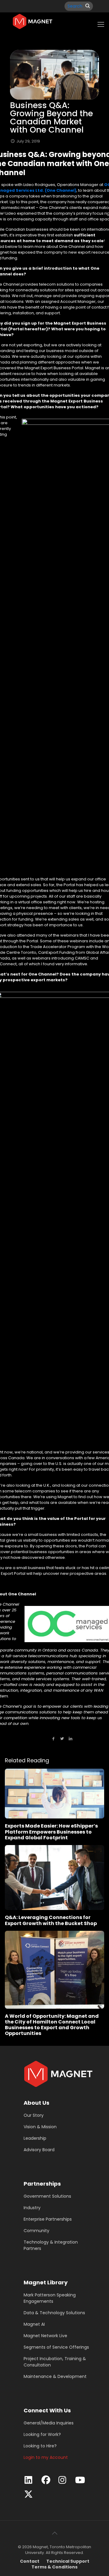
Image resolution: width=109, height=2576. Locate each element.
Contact (30, 2561)
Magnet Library (46, 2282)
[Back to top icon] (54, 2533)
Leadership (35, 2138)
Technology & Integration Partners (51, 2245)
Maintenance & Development (55, 2376)
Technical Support (68, 2561)
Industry (32, 2208)
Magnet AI (34, 2324)
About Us (36, 2103)
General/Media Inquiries (49, 2423)
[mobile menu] (101, 24)
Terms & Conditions (54, 2567)
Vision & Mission (40, 2127)
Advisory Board (39, 2150)
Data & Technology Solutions (54, 2313)
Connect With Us (47, 2410)
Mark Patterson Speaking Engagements (50, 2298)
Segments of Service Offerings (56, 2347)
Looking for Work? (42, 2434)
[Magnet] (33, 21)
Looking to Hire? (40, 2446)
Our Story (34, 2115)
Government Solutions (47, 2196)
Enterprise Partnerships (48, 2219)
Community (36, 2231)
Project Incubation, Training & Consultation (55, 2362)
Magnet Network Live (45, 2336)
